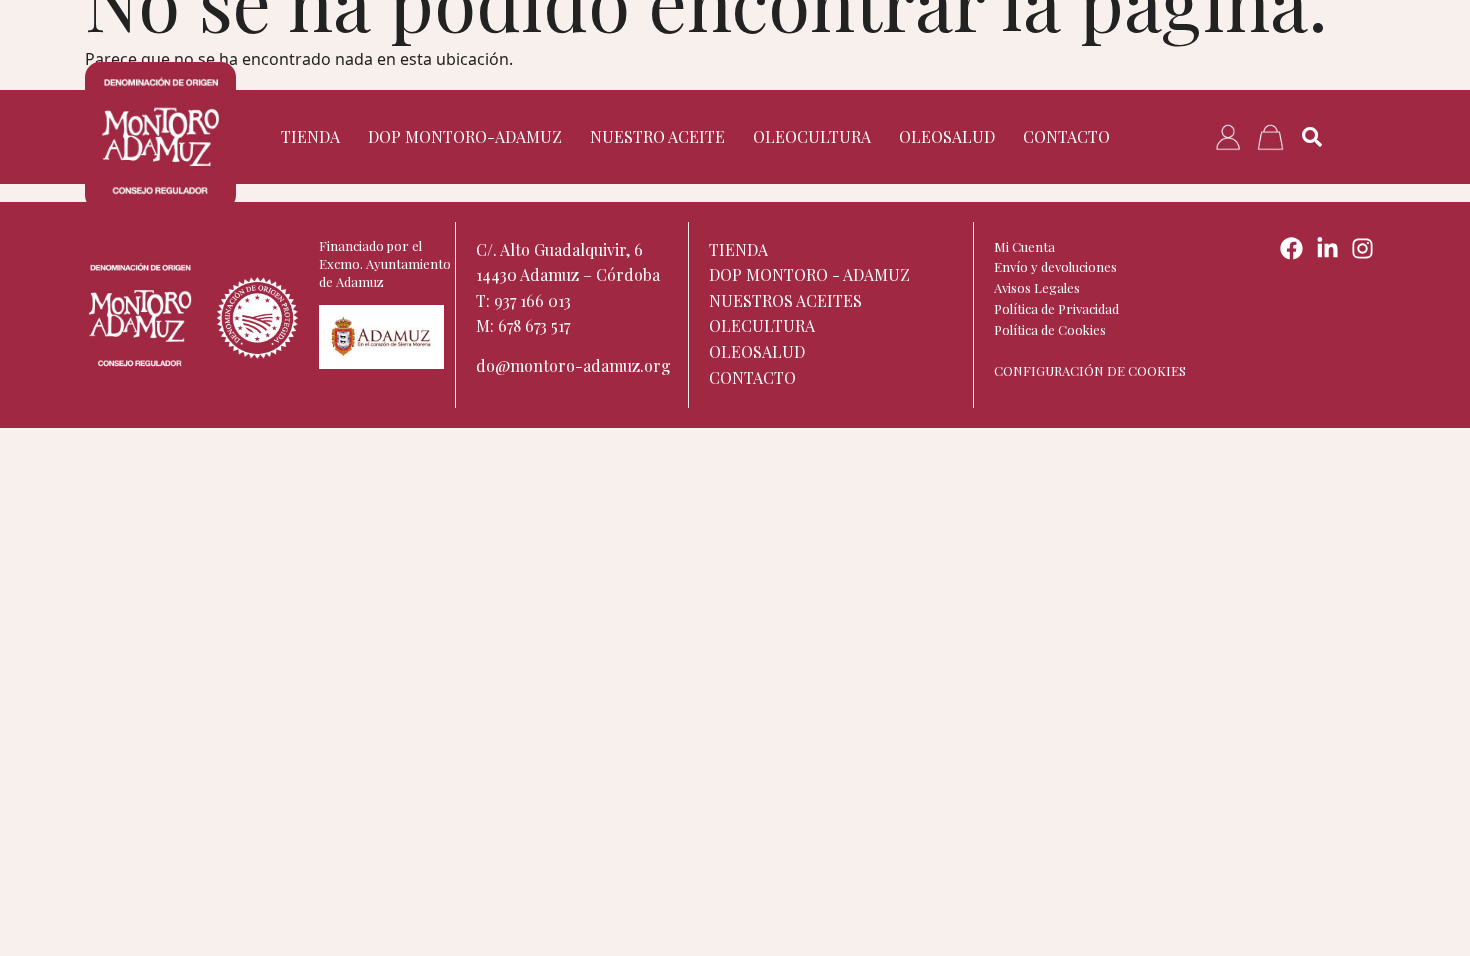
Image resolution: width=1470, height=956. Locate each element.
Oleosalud (947, 136)
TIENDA (310, 136)
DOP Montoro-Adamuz (465, 136)
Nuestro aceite (657, 136)
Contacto (1066, 136)
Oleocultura (812, 136)
